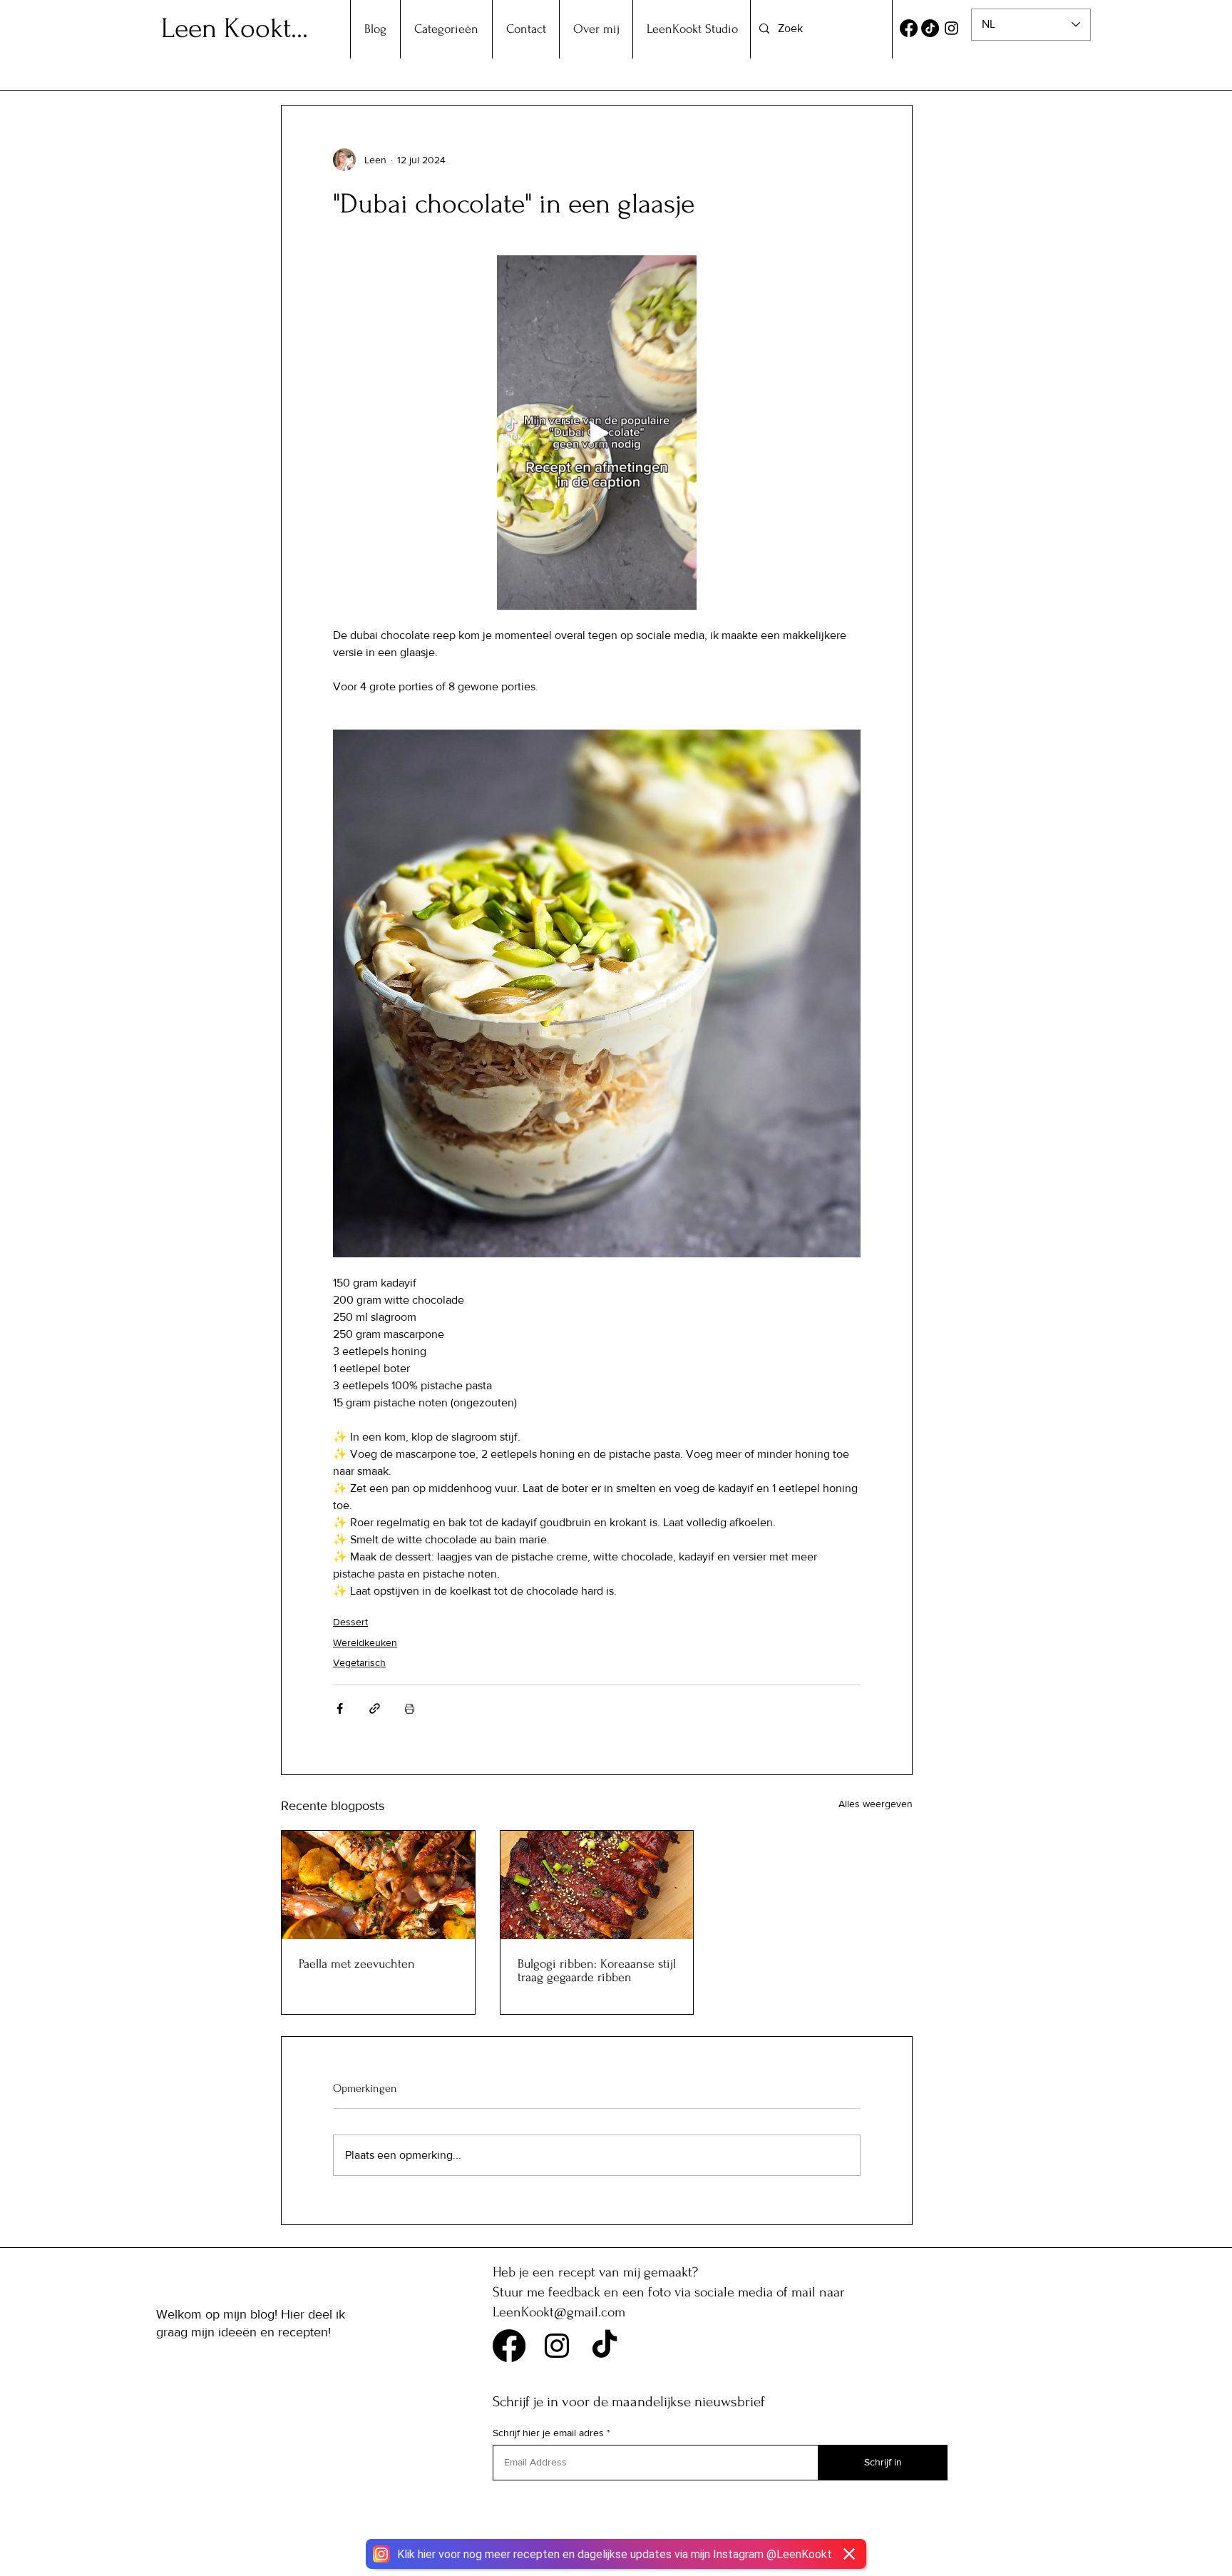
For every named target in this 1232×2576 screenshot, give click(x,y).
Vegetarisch (359, 1662)
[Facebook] (909, 28)
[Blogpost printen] (410, 1708)
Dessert (350, 1622)
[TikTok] (930, 28)
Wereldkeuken (365, 1642)
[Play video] (597, 433)
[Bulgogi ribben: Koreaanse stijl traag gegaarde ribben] (597, 1885)
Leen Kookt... (235, 29)
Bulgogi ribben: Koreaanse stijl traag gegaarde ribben (597, 1971)
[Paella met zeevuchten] (378, 1885)
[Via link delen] (375, 1708)
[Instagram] (951, 28)
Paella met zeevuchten (357, 1964)
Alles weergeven (876, 1804)
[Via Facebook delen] (340, 1708)
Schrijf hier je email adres (548, 2433)
